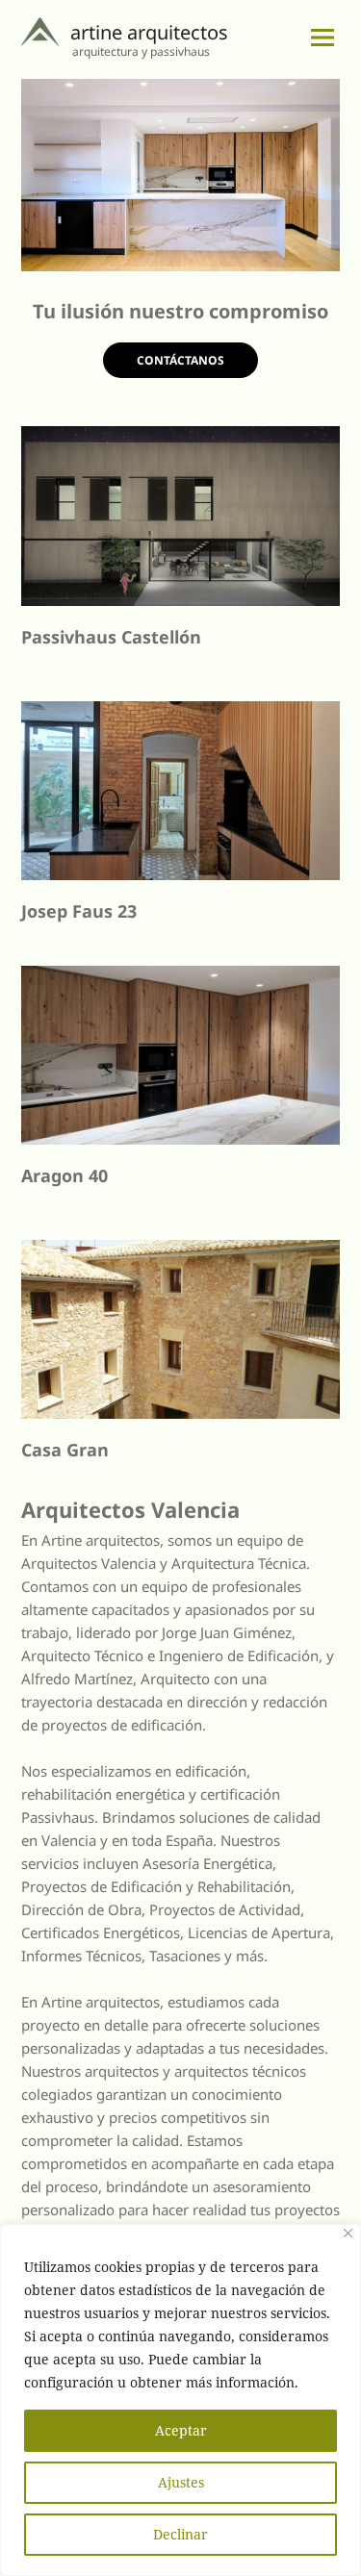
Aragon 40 (64, 1175)
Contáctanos (180, 360)
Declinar (180, 2534)
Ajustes (181, 2482)
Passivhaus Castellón (111, 637)
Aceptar (181, 2430)
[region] (180, 175)
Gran (88, 1450)
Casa (44, 1450)
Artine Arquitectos (149, 32)
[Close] (348, 2233)
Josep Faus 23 (79, 911)
